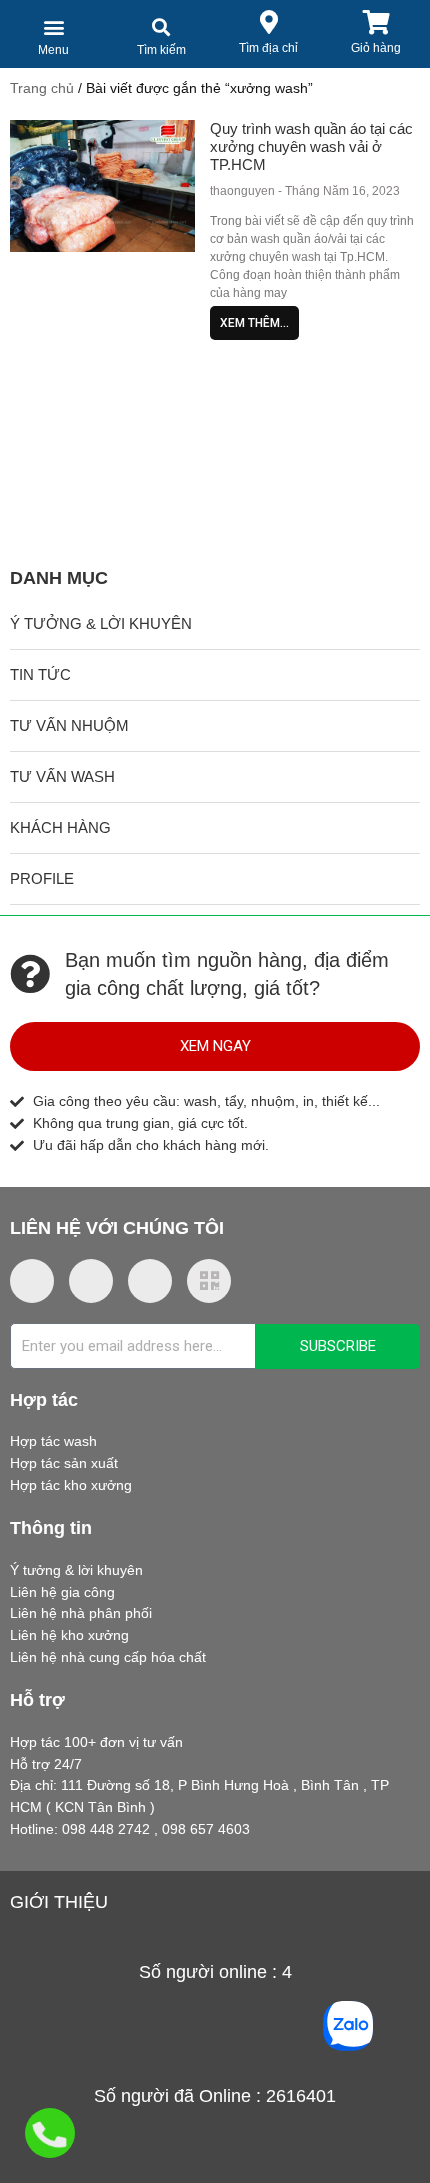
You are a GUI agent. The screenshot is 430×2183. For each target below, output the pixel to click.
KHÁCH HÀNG (60, 827)
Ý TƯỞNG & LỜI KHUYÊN (101, 623)
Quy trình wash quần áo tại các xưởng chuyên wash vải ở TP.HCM (311, 146)
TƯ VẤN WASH (62, 776)
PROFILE (42, 878)
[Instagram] (91, 1281)
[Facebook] (32, 1281)
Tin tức (40, 674)
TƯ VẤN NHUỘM (69, 725)
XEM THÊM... (254, 323)
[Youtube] (150, 1281)
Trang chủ (42, 88)
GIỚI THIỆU (59, 1902)
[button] (53, 26)
